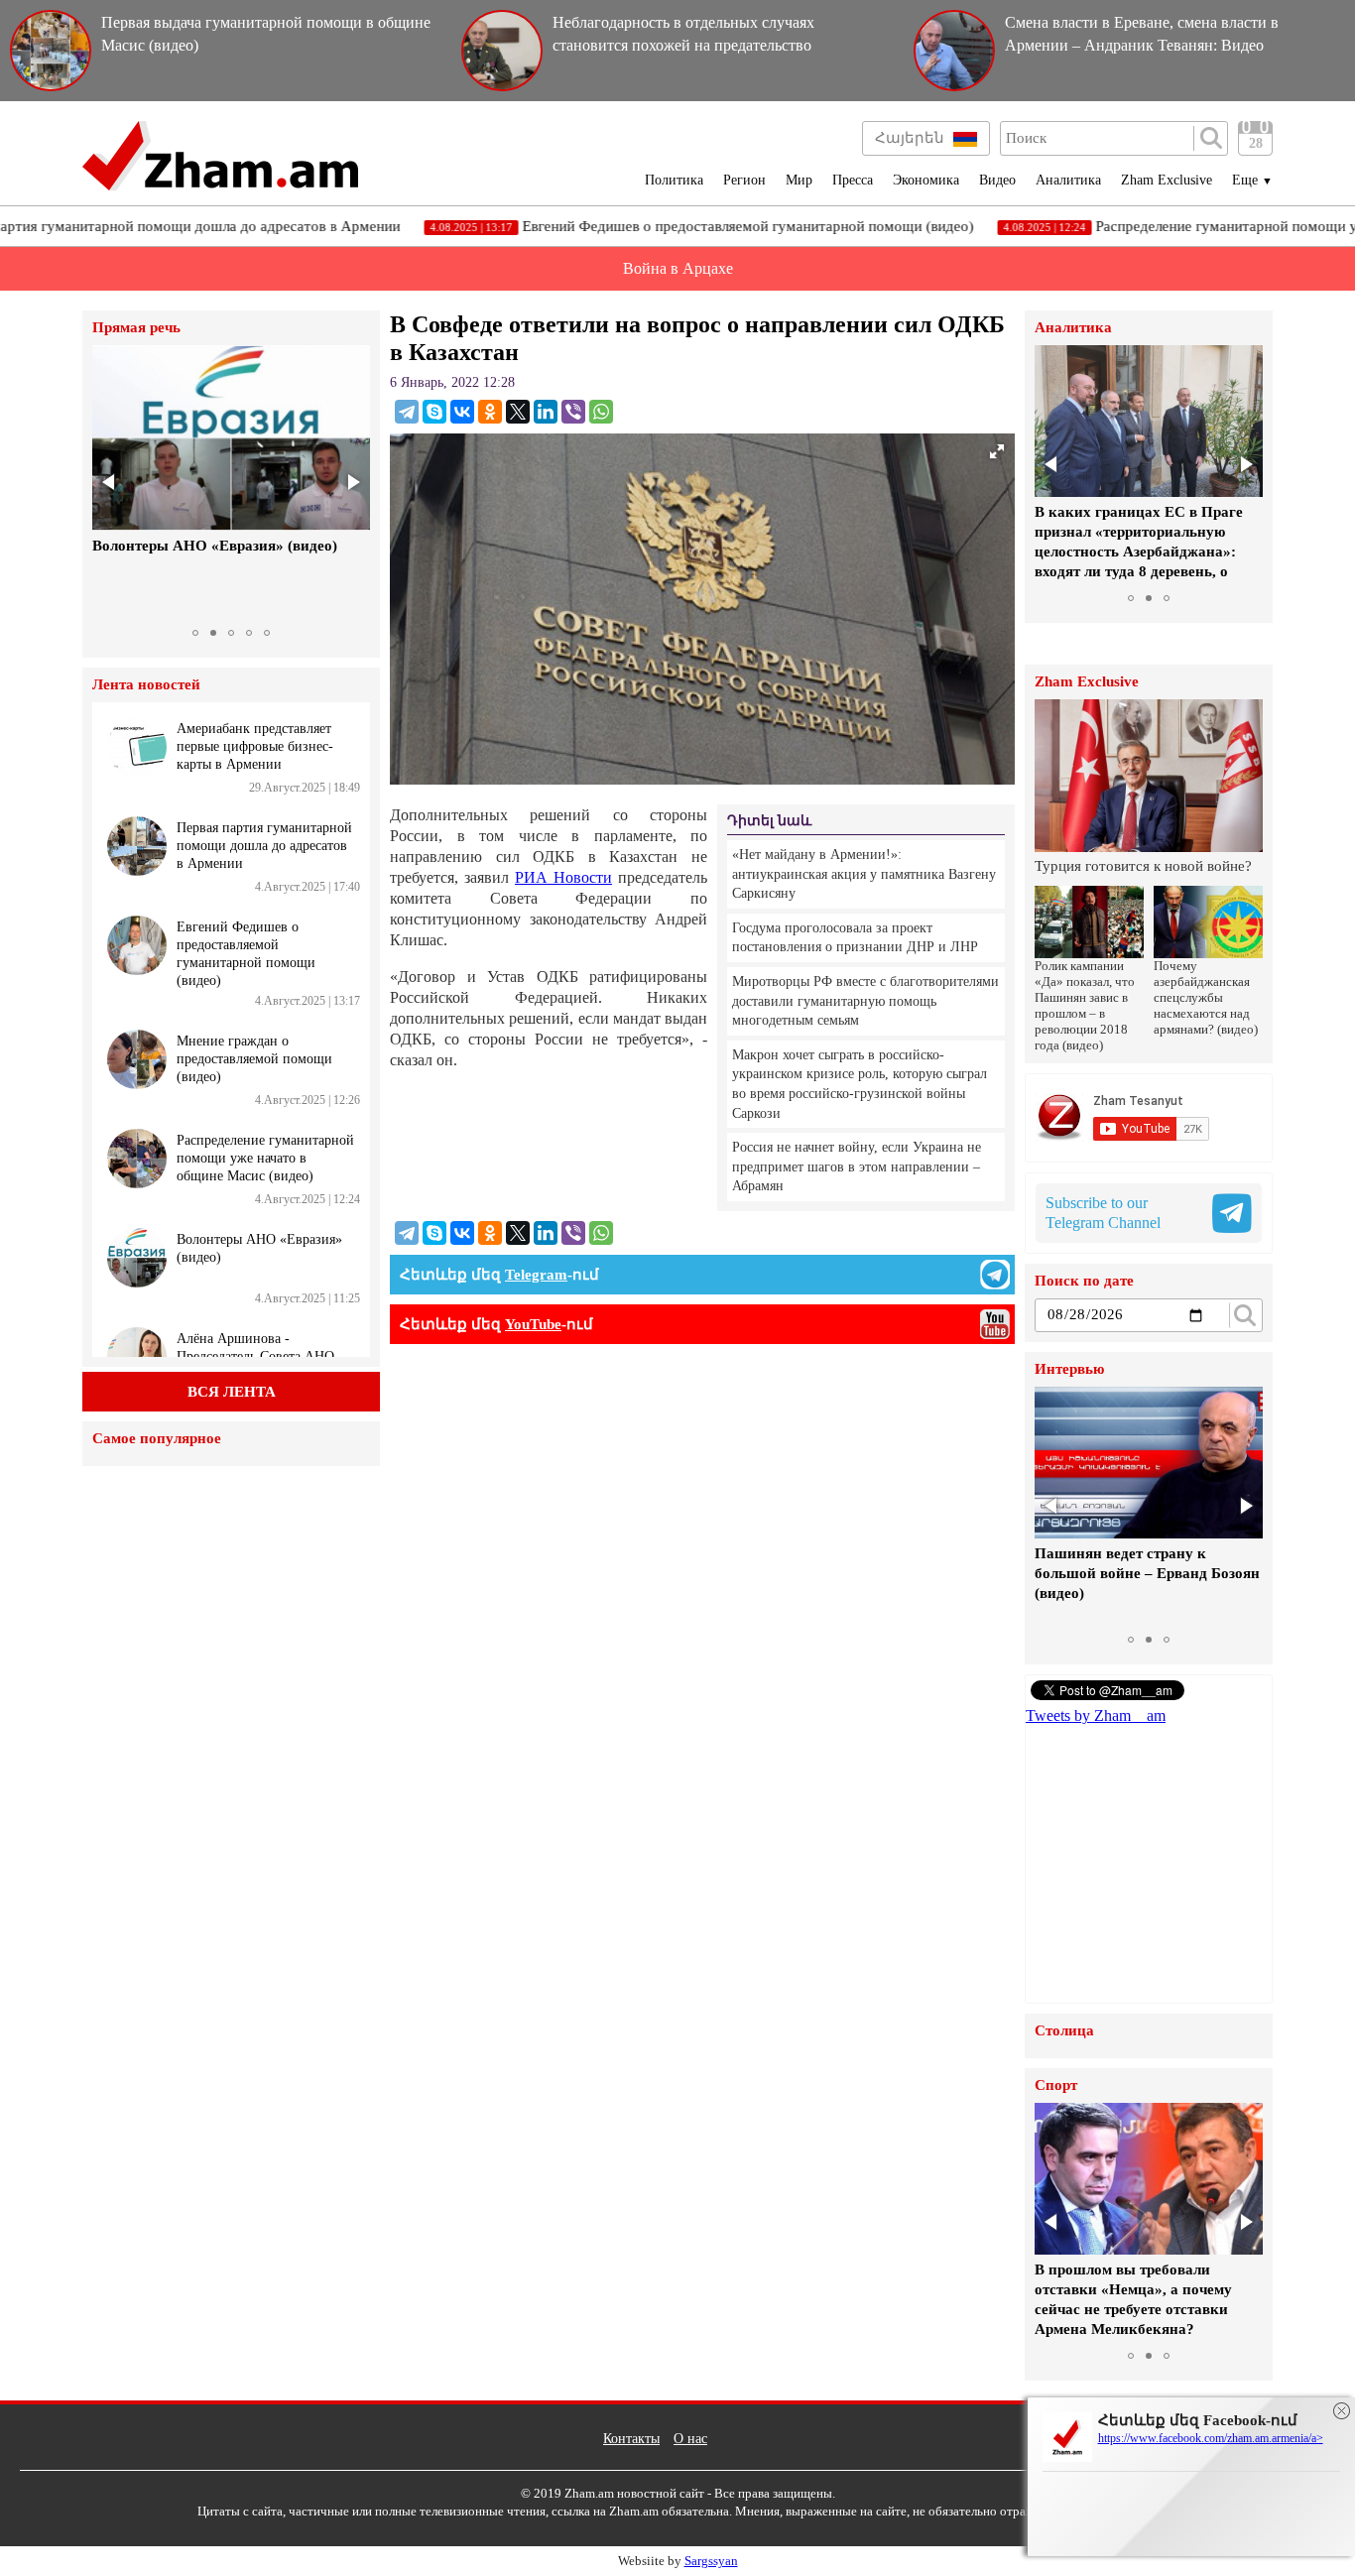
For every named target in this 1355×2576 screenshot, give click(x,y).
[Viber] (573, 412)
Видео (997, 180)
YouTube (533, 1324)
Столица (1064, 2031)
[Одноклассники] (490, 412)
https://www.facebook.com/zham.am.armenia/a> (1211, 2438)
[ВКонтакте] (462, 412)
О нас (690, 2439)
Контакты (631, 2439)
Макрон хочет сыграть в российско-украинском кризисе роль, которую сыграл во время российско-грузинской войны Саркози (860, 1084)
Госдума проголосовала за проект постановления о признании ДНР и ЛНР (855, 938)
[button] (110, 482)
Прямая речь (136, 328)
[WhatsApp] (601, 412)
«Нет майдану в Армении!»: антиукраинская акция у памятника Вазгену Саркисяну (864, 874)
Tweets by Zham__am (1096, 1716)
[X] (518, 412)
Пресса (853, 180)
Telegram (536, 1275)
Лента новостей (146, 685)
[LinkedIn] (546, 412)
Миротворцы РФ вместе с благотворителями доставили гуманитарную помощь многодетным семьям (865, 1001)
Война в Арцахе (678, 268)
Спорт (1056, 2085)
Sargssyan (711, 2561)
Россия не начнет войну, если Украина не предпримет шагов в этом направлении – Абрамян (857, 1166)
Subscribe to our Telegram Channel (1103, 1213)
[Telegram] (407, 412)
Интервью (1069, 1369)
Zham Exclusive (1167, 180)
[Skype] (434, 412)
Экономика (926, 180)
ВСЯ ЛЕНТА (232, 1392)
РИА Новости (563, 877)
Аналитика (1068, 180)
